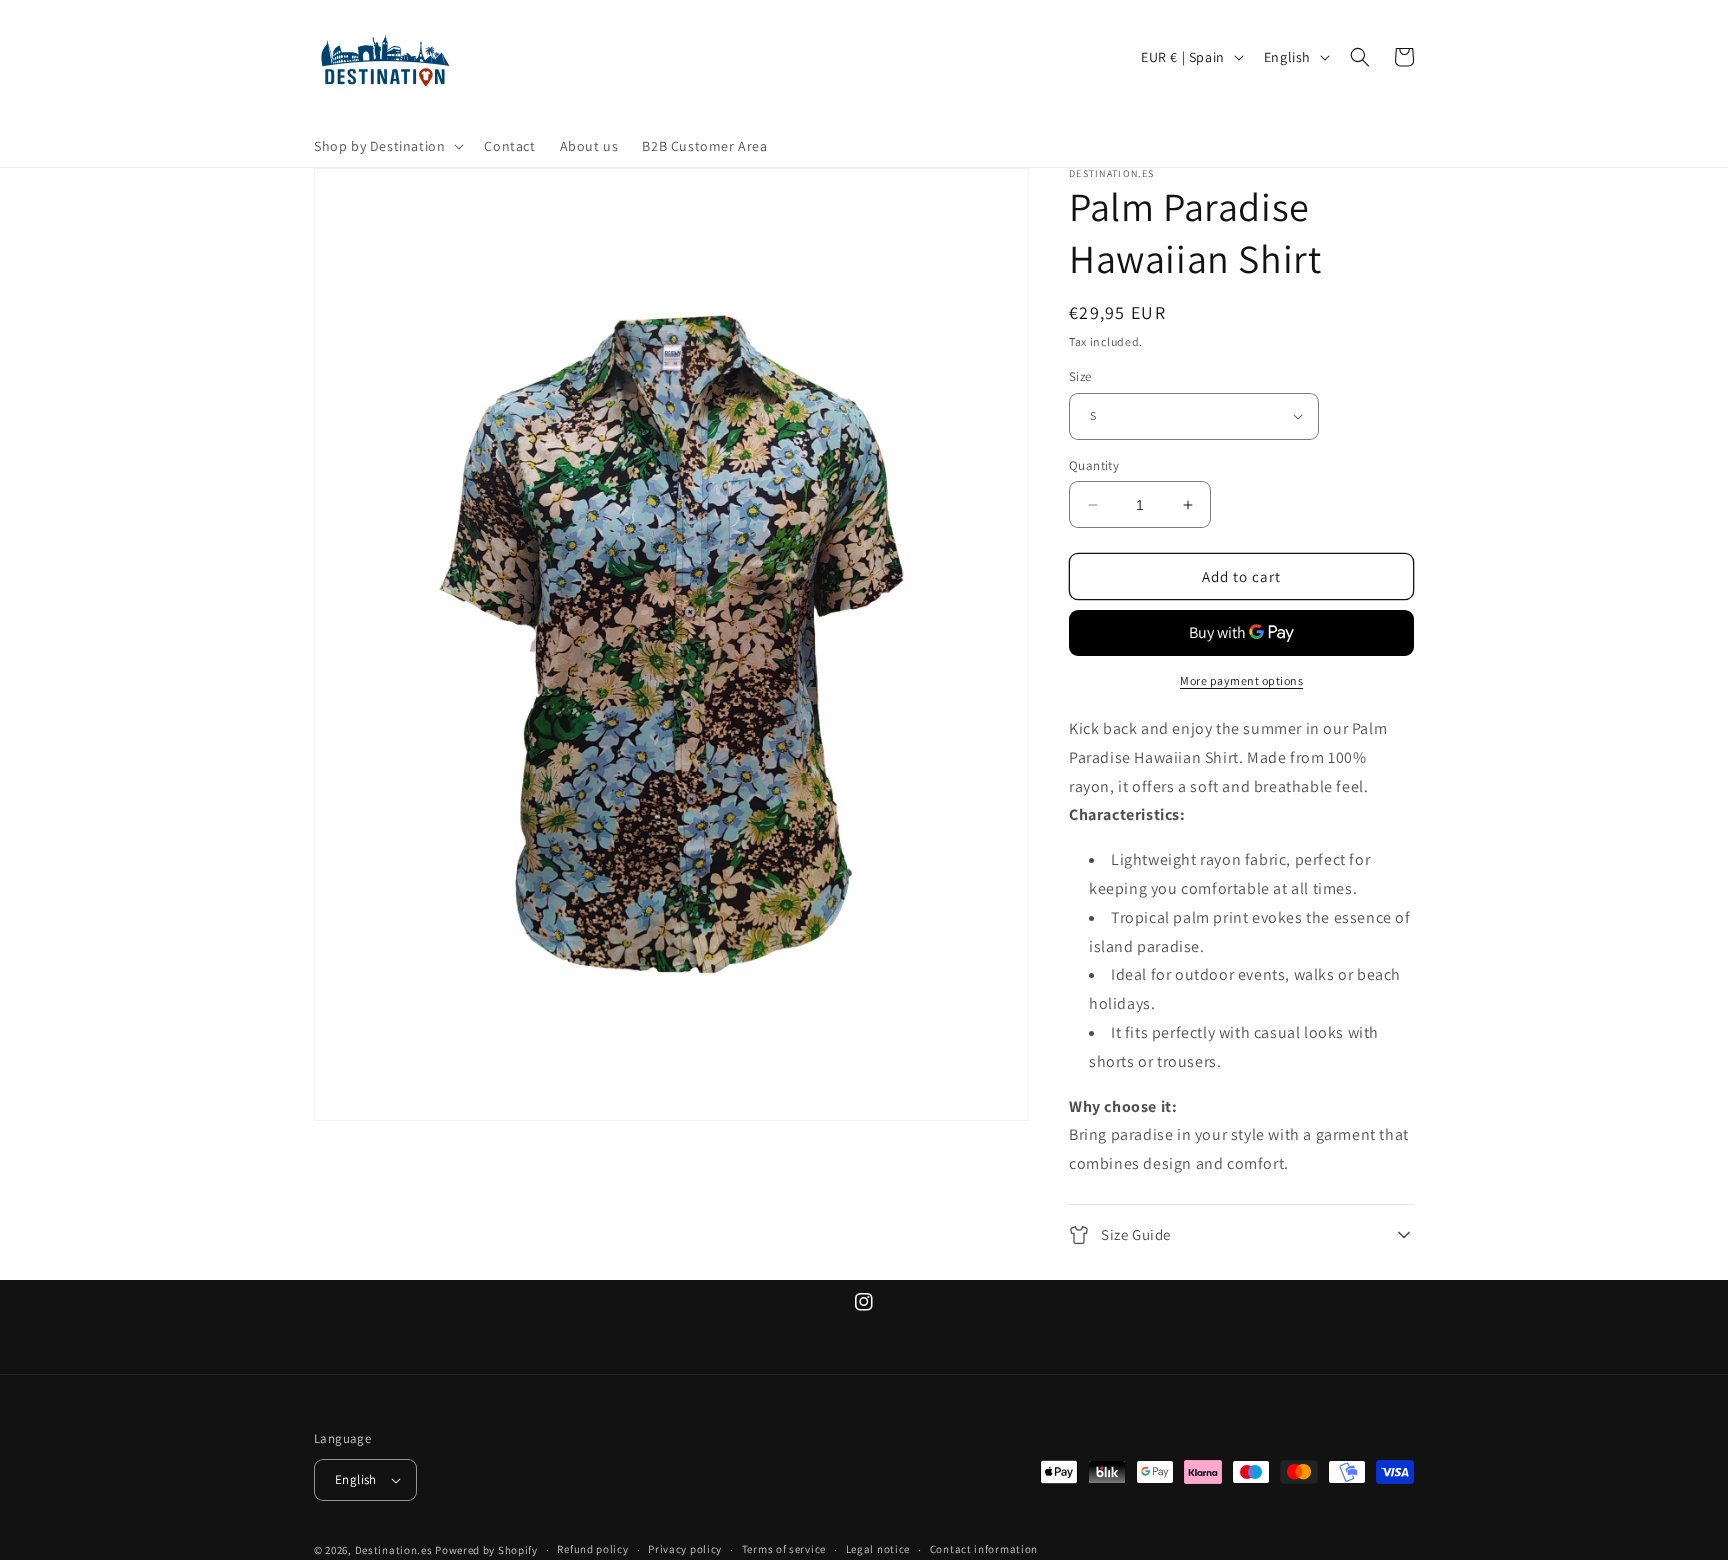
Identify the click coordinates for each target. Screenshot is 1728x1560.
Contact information (984, 1549)
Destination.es (394, 1550)
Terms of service (784, 1549)
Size (1080, 376)
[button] (387, 146)
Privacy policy (685, 1549)
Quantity (1094, 465)
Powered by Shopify (486, 1550)
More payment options (1241, 680)
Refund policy (592, 1549)
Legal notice (878, 1549)
